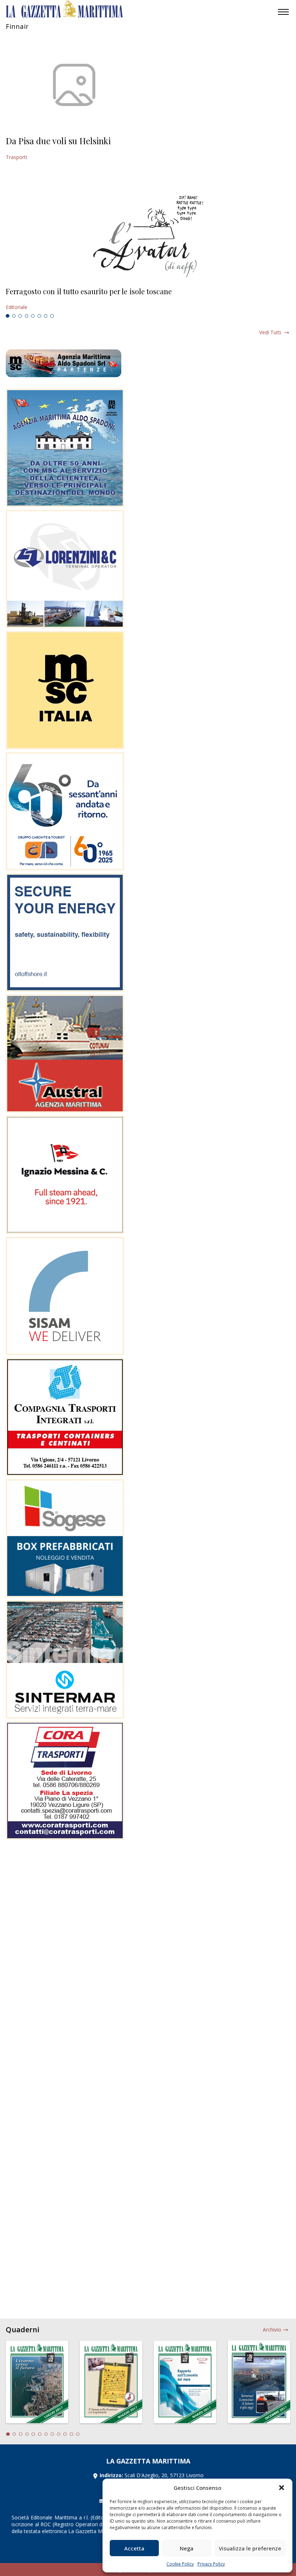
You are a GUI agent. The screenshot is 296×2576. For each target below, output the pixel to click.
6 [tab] (39, 316)
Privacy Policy (211, 2564)
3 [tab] (20, 316)
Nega (187, 2548)
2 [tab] (14, 316)
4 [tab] (27, 316)
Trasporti (16, 157)
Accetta (134, 2548)
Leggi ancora (148, 299)
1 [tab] (8, 316)
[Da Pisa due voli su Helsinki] (74, 85)
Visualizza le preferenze (250, 2548)
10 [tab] (65, 2434)
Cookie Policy (180, 2564)
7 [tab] (46, 316)
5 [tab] (33, 316)
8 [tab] (52, 316)
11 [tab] (71, 2434)
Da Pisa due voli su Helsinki (58, 141)
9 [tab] (59, 2434)
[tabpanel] (148, 299)
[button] (282, 2488)
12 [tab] (78, 2434)
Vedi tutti (270, 332)
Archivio (272, 2330)
